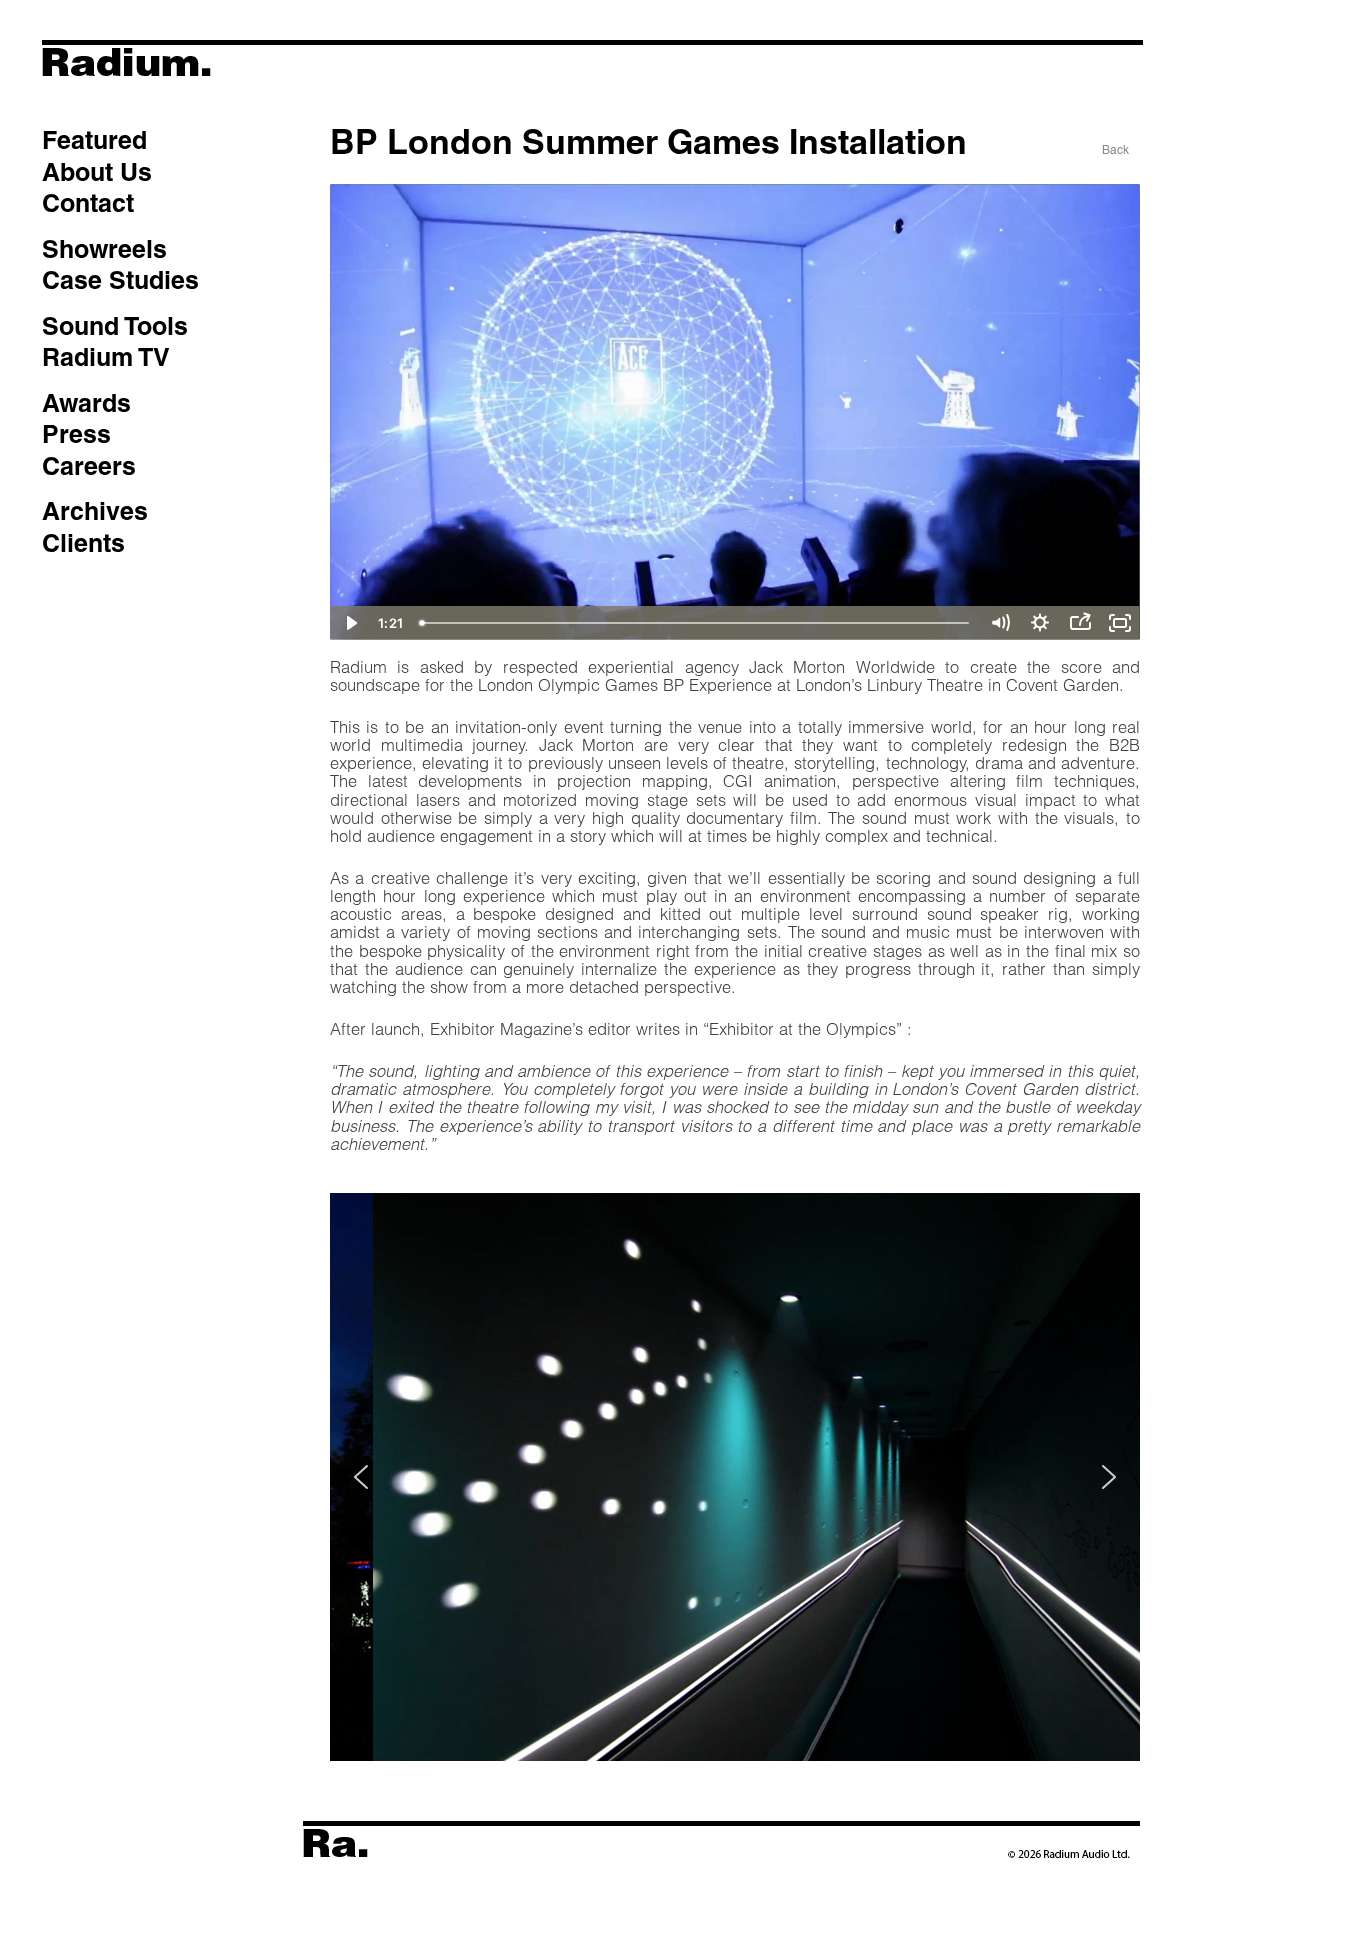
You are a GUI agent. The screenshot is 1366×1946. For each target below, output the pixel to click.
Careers (89, 466)
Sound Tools (115, 326)
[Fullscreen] (1120, 623)
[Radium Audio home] (200, 95)
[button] (361, 1477)
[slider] (696, 623)
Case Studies (120, 280)
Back (1115, 150)
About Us (97, 172)
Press (76, 434)
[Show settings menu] (1040, 623)
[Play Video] (350, 623)
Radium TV (106, 357)
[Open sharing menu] (1080, 623)
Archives (95, 511)
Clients (83, 543)
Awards (86, 403)
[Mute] (1000, 623)
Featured (94, 140)
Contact (88, 203)
